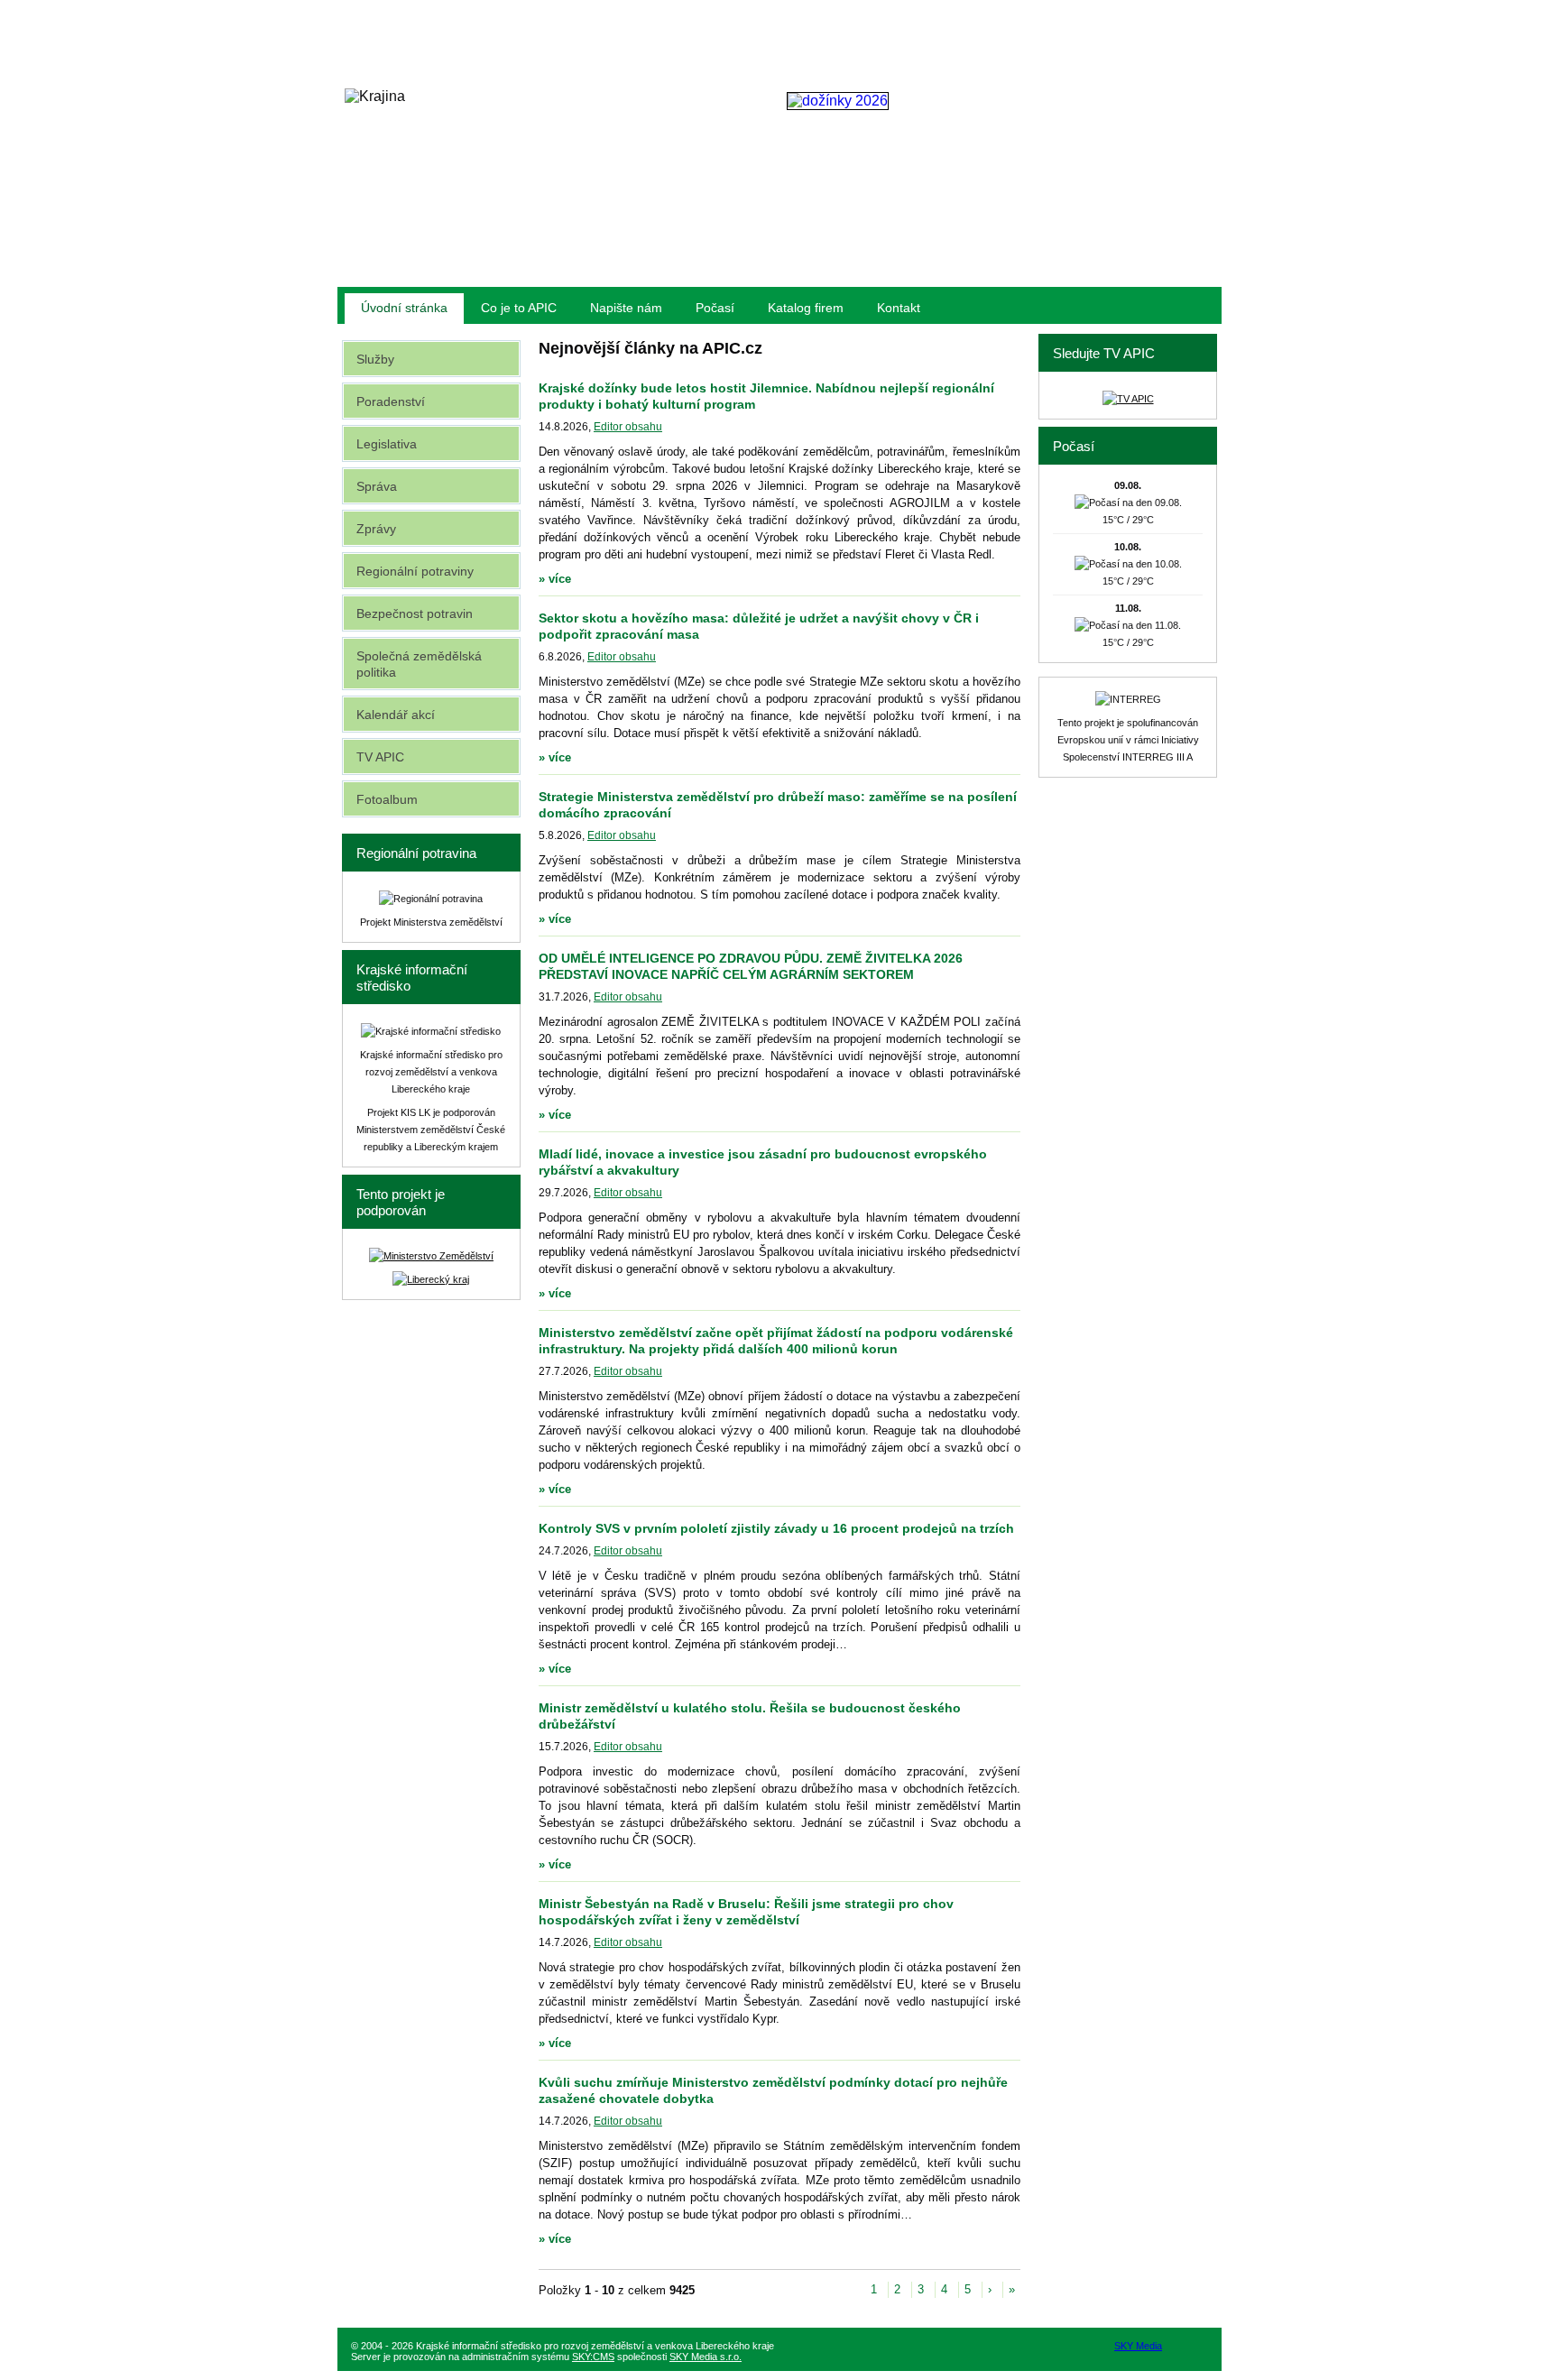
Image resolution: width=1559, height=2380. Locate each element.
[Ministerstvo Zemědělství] (431, 1256)
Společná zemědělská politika (419, 664)
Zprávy (376, 529)
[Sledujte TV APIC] (1128, 399)
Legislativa (387, 444)
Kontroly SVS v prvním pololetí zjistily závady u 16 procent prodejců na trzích (776, 1528)
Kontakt (899, 308)
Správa (377, 486)
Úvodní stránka (404, 308)
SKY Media (1138, 2346)
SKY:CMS (593, 2357)
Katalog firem (806, 308)
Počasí (715, 308)
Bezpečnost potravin (415, 613)
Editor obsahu (628, 427)
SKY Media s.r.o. (706, 2357)
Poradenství (391, 401)
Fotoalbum (387, 799)
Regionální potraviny (415, 571)
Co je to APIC (519, 308)
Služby (375, 359)
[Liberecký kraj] (431, 1279)
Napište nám (626, 308)
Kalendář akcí (396, 715)
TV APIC (380, 757)
